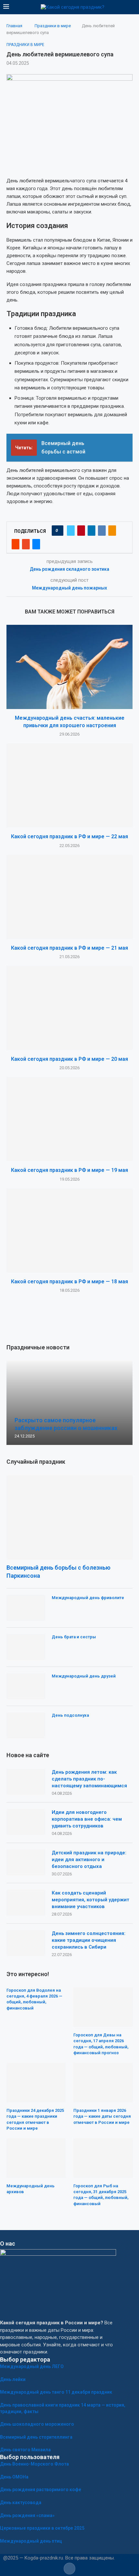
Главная (14, 26)
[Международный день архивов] (36, 2158)
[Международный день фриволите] (26, 1608)
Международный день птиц (31, 2541)
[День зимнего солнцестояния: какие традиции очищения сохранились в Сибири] (26, 1943)
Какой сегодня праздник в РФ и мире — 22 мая (69, 836)
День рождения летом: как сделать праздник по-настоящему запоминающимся (89, 1779)
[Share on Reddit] (16, 544)
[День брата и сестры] (26, 1647)
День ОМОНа (14, 2477)
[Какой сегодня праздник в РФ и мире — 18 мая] (69, 1231)
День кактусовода (21, 2502)
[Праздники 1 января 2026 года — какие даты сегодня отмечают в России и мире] (103, 2083)
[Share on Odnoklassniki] (112, 531)
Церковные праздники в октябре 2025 (42, 2528)
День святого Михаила (25, 2450)
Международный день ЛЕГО (32, 2366)
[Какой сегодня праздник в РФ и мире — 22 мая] (69, 785)
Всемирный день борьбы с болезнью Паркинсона (59, 1572)
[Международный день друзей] (26, 1686)
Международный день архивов (31, 2189)
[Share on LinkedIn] (91, 531)
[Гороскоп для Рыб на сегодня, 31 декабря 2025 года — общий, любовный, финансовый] (103, 2158)
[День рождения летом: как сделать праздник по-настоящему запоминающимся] (26, 1782)
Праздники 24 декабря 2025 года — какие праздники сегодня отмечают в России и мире (35, 2119)
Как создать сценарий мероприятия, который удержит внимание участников (91, 1900)
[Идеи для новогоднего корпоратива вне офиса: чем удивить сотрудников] (26, 1822)
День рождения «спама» (27, 2515)
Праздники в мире (53, 26)
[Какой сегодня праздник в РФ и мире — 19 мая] (69, 1119)
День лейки (13, 2379)
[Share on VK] (102, 531)
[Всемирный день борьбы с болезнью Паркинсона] (69, 1517)
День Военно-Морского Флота (34, 2464)
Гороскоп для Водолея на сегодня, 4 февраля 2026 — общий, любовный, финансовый (34, 1999)
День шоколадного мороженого (37, 2424)
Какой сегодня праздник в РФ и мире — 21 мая (69, 948)
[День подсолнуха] (26, 1725)
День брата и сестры (74, 1637)
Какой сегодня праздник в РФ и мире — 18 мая (69, 1282)
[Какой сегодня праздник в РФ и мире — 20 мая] (69, 1008)
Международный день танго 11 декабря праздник (56, 2392)
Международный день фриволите (88, 1598)
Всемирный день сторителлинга (36, 2437)
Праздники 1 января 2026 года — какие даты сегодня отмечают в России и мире (102, 2116)
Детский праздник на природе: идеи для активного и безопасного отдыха (89, 1860)
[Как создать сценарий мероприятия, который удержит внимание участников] (26, 1903)
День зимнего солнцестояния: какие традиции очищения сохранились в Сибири (89, 1940)
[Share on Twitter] (71, 531)
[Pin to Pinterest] (81, 531)
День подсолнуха (70, 1715)
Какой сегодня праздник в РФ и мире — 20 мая (69, 1059)
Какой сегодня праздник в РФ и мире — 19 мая (69, 1170)
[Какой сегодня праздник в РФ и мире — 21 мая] (69, 897)
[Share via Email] (36, 544)
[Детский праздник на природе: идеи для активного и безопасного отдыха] (26, 1862)
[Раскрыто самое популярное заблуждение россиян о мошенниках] (69, 1403)
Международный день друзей (84, 1676)
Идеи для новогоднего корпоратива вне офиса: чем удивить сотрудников (87, 1819)
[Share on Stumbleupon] (26, 544)
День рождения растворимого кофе (41, 2490)
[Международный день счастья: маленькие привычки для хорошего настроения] (69, 667)
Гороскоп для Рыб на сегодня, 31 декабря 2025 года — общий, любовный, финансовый (101, 2195)
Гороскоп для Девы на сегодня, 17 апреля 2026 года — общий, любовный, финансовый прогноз (101, 2044)
